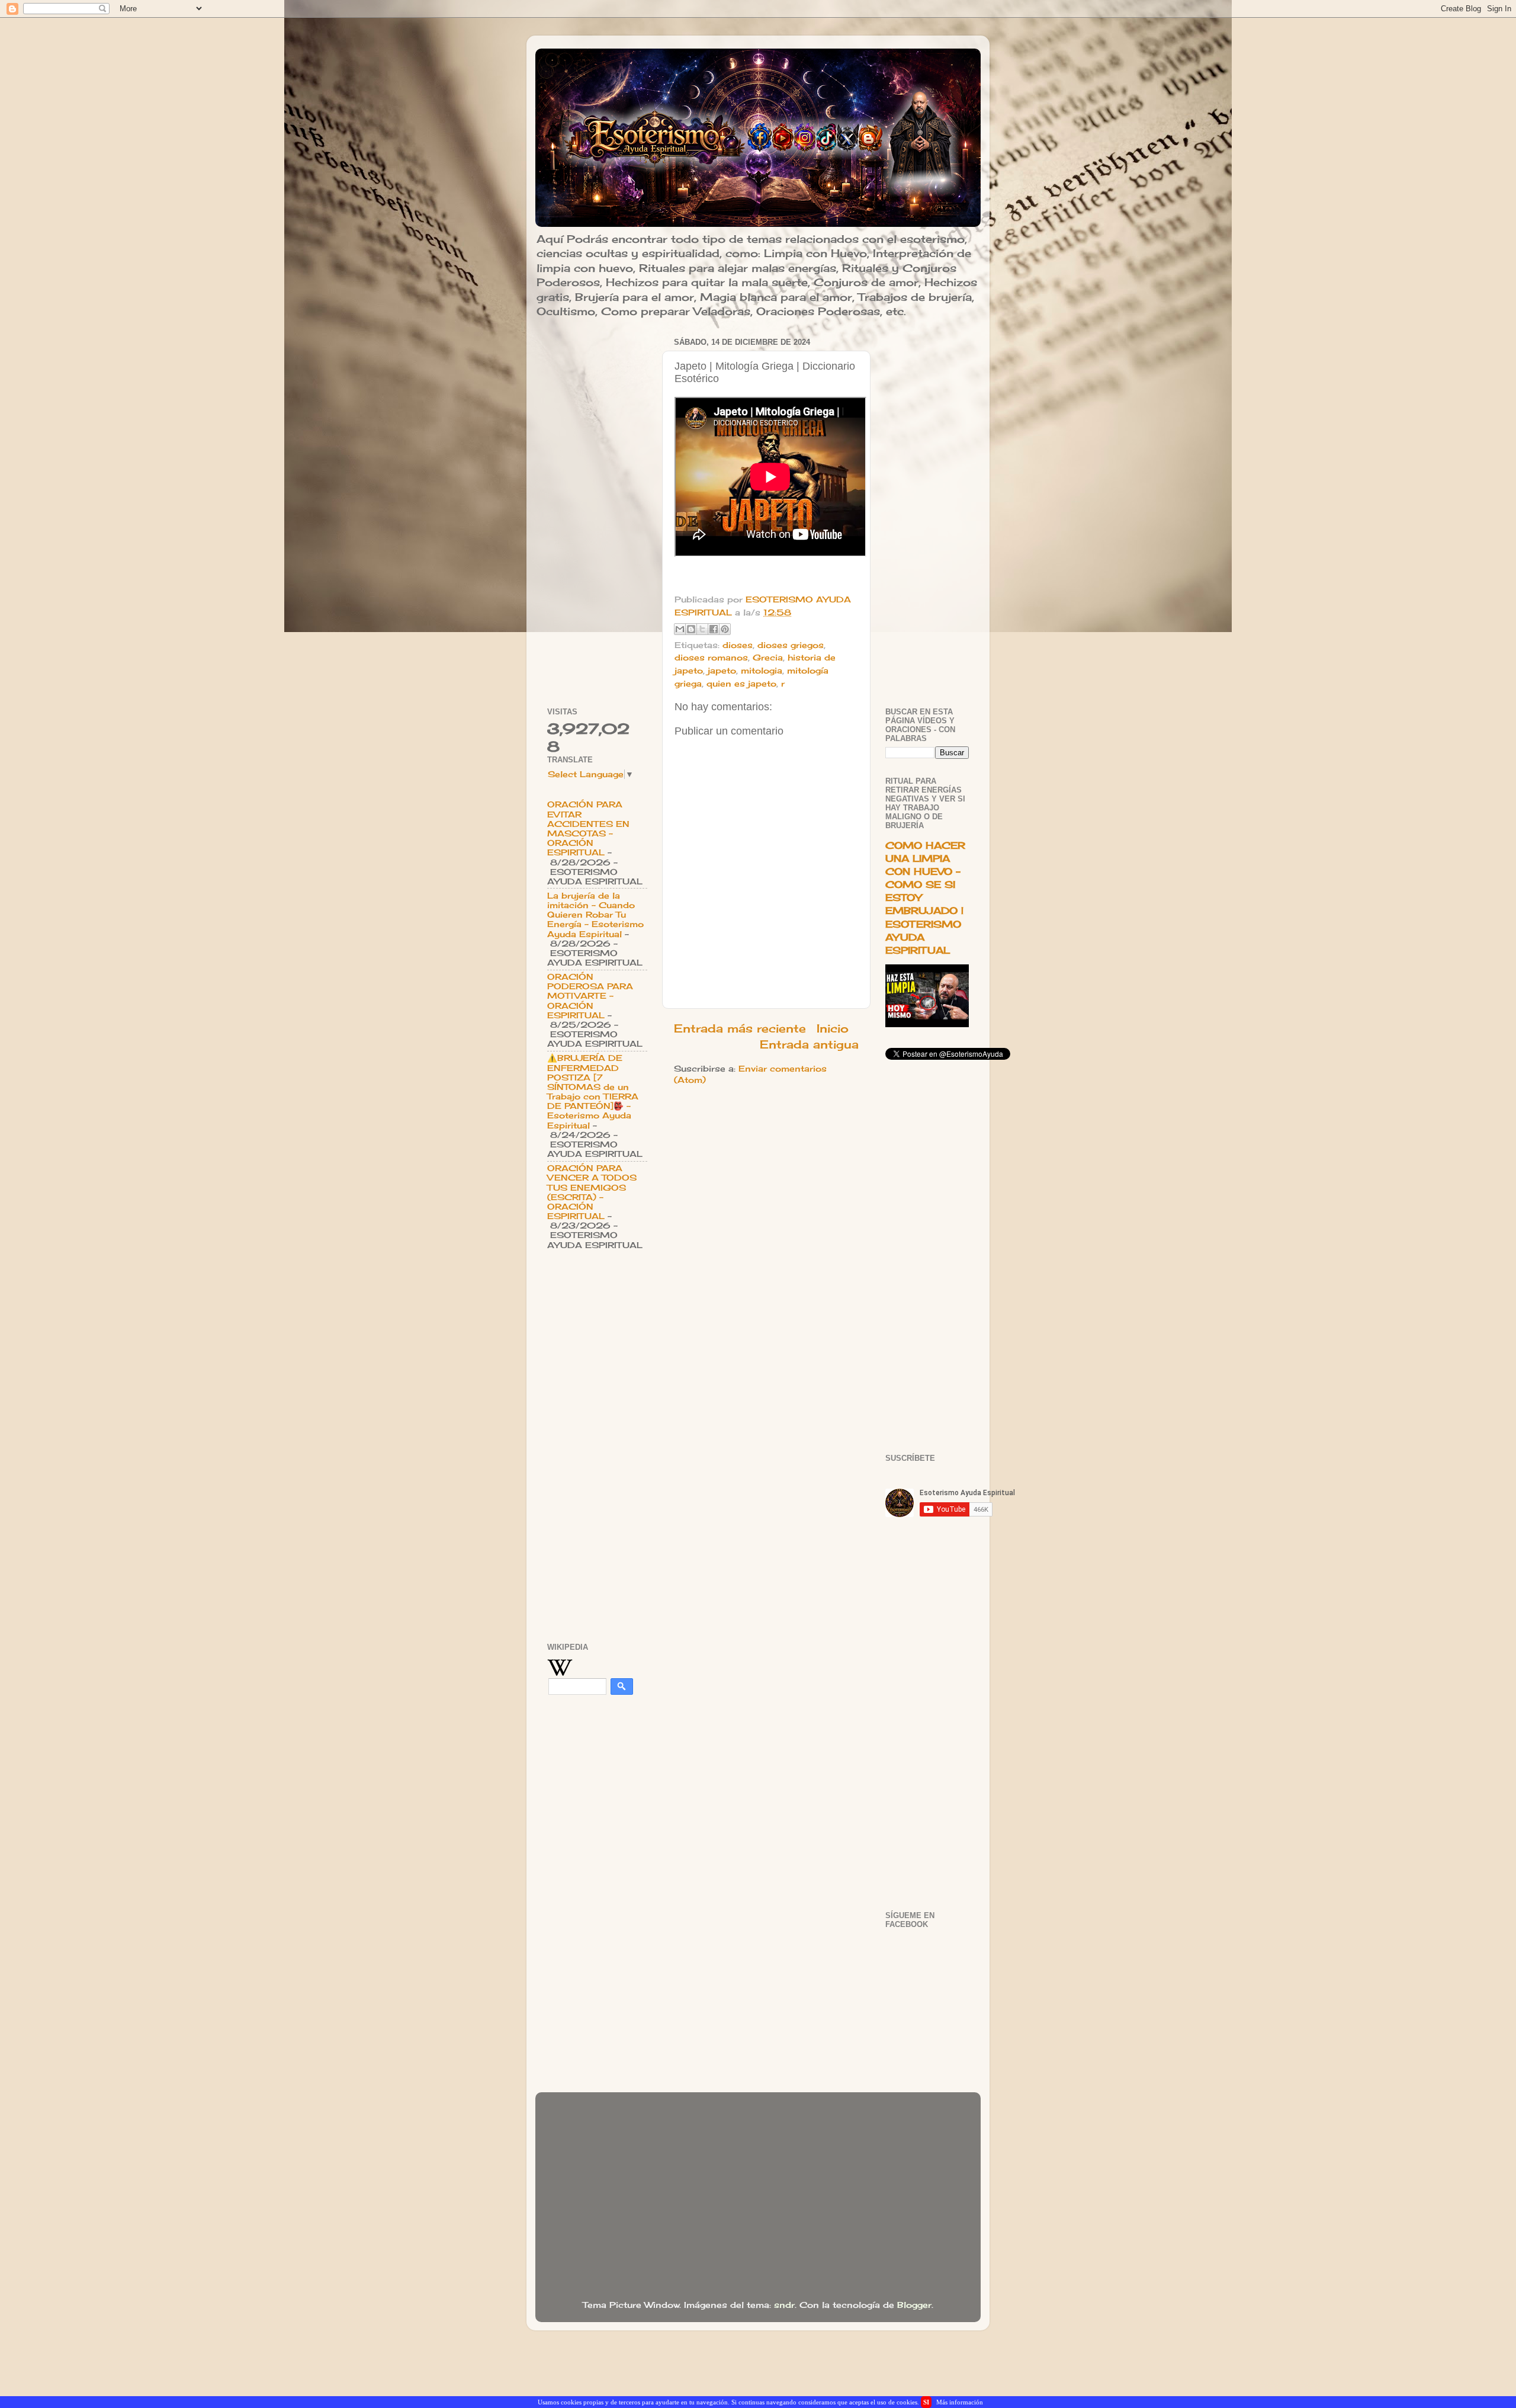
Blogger (914, 2305)
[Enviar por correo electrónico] (680, 629)
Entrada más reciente (740, 1028)
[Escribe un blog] (691, 629)
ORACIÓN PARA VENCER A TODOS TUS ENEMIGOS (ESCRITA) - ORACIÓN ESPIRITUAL (592, 1192)
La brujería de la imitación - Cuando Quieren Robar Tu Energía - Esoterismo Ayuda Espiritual (595, 915)
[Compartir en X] (702, 629)
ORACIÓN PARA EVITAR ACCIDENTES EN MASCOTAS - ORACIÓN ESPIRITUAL (588, 828)
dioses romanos (711, 658)
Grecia (768, 658)
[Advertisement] (597, 512)
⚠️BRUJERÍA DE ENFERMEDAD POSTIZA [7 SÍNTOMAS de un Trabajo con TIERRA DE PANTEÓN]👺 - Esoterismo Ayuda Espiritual (593, 1091)
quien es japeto (741, 684)
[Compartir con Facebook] (714, 629)
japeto (722, 671)
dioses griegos (791, 645)
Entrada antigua (809, 1044)
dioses (738, 645)
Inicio (833, 1028)
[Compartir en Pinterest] (725, 629)
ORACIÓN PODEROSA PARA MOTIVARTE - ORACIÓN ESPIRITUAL (590, 996)
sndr (784, 2305)
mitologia (762, 671)
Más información (960, 2402)
